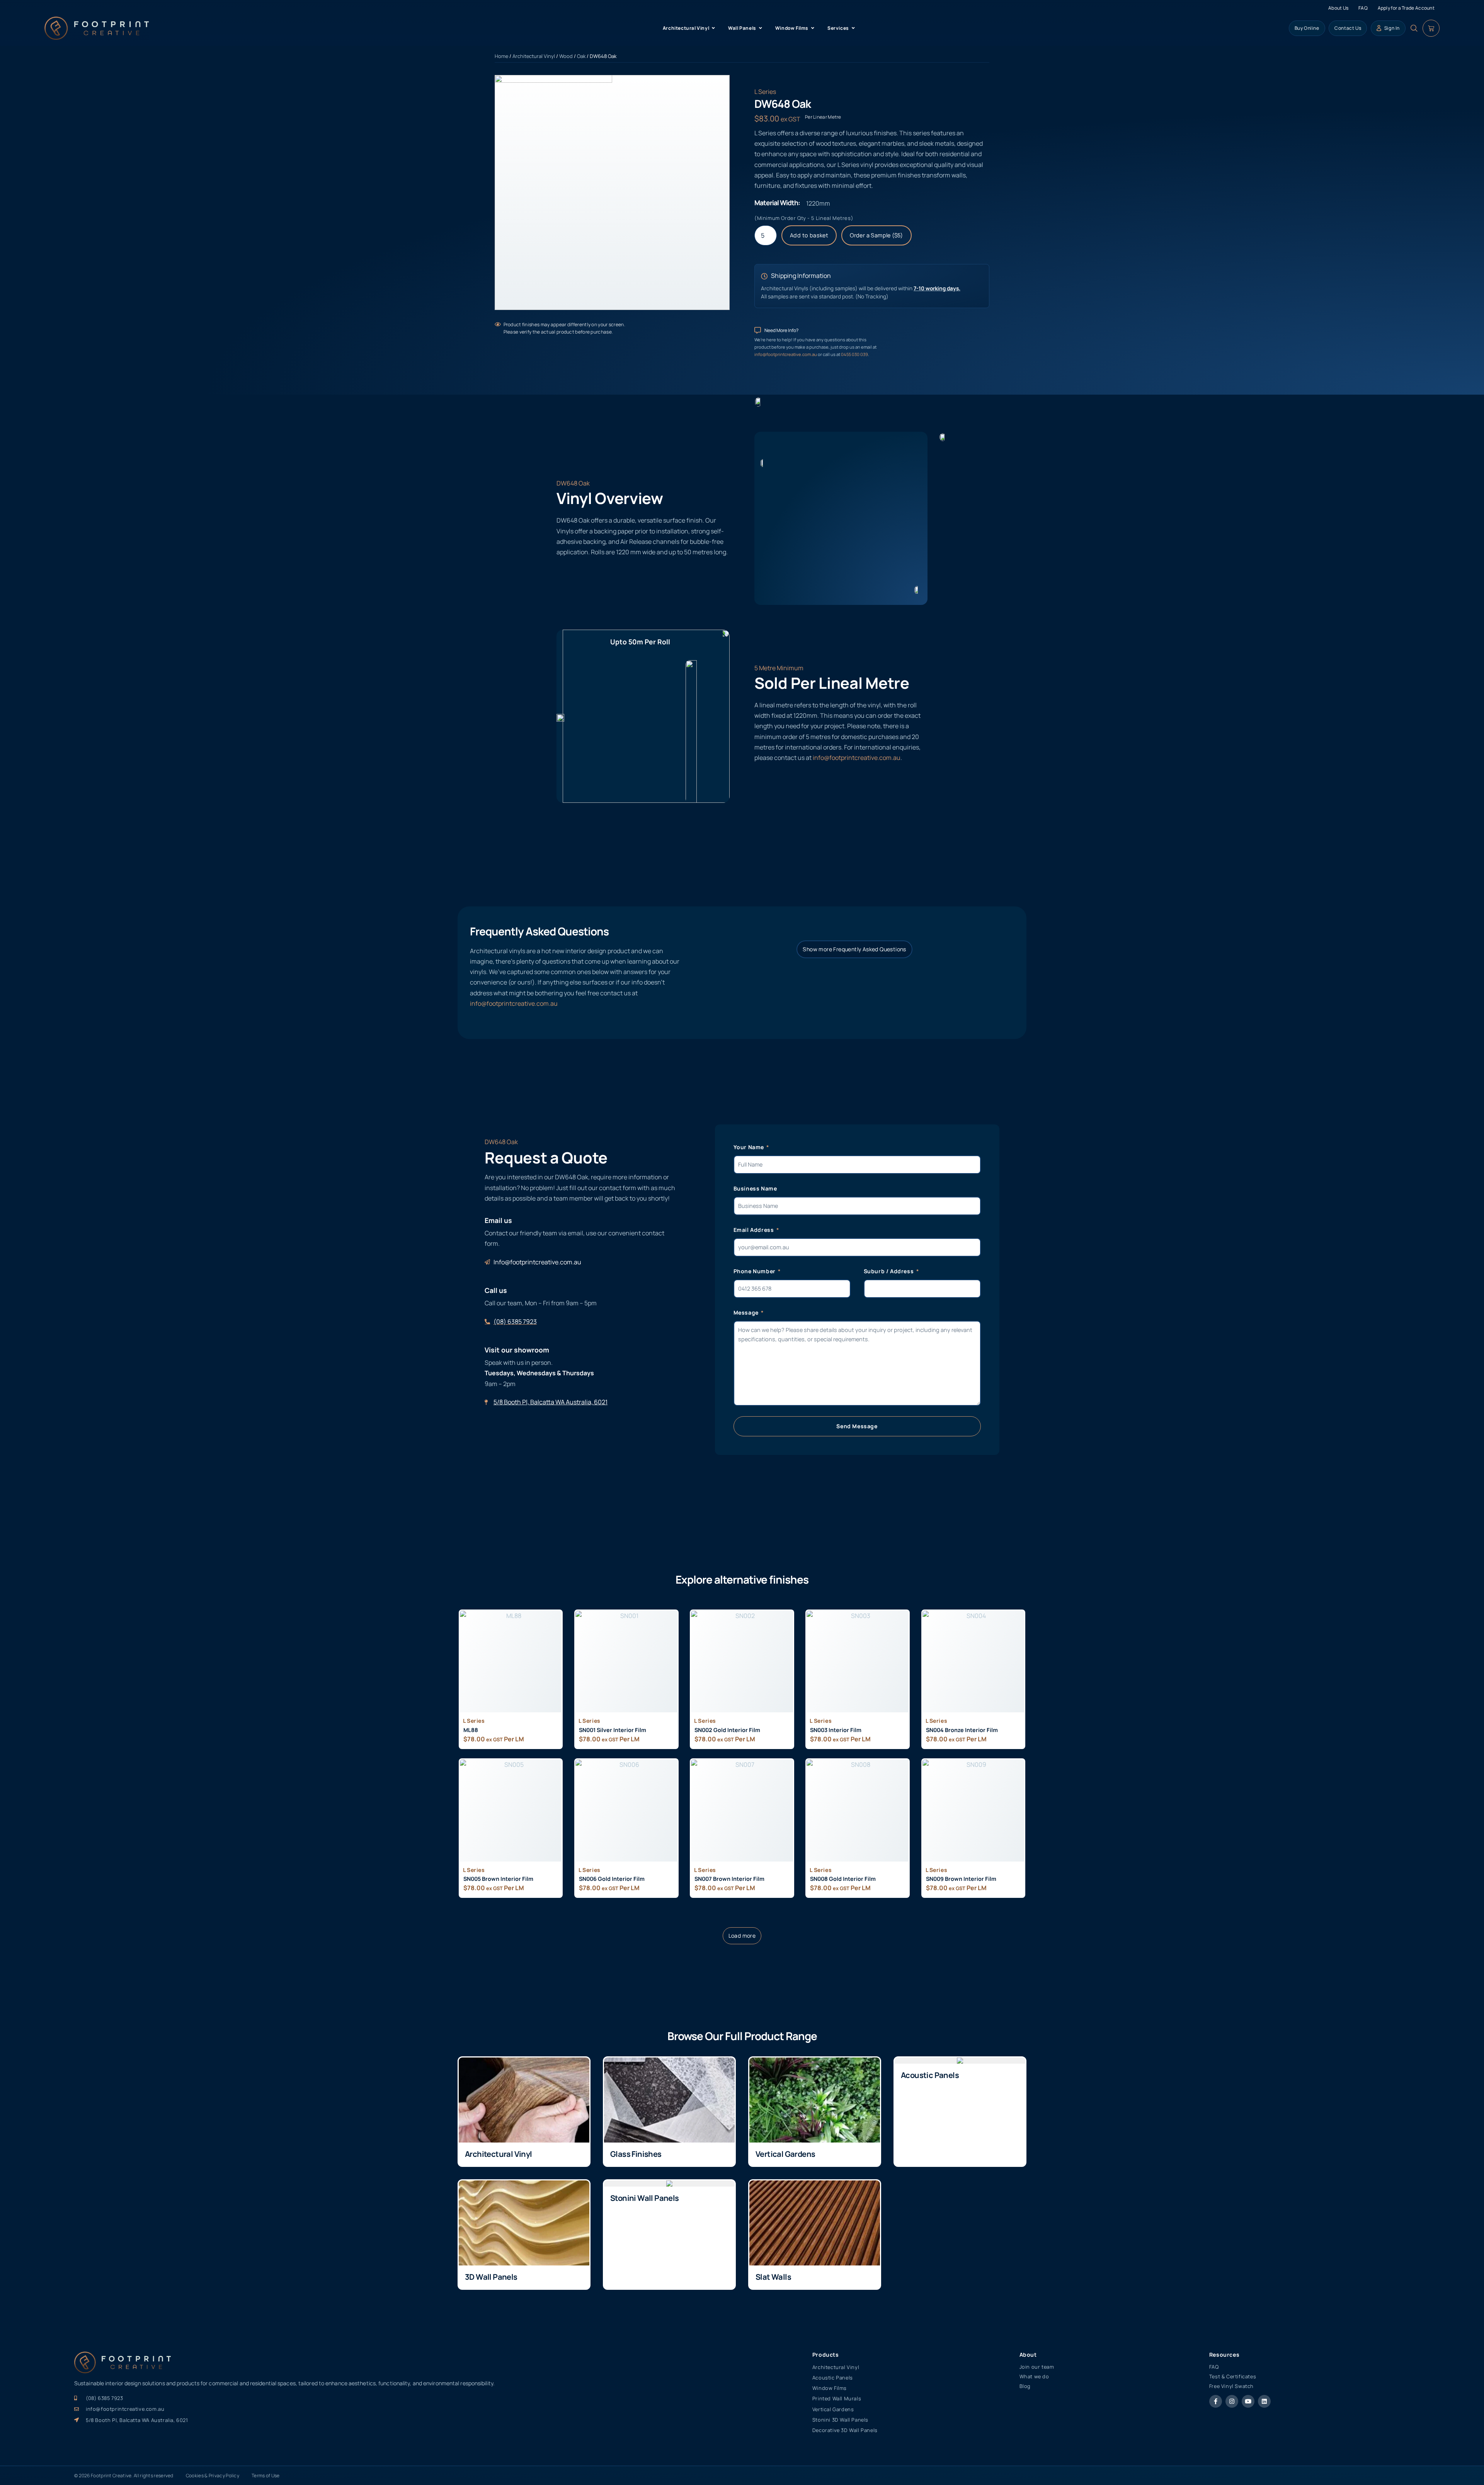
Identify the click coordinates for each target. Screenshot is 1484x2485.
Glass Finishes (636, 2154)
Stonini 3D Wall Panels (840, 2420)
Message (747, 1312)
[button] (742, 1936)
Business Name (755, 1188)
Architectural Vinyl (534, 56)
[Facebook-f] (1216, 2401)
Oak (581, 56)
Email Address (754, 1230)
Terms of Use (266, 2476)
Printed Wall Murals (837, 2398)
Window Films (830, 2388)
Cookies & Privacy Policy (213, 2476)
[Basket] (1431, 28)
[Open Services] (853, 28)
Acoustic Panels (930, 2075)
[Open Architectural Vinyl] (713, 28)
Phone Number (755, 1271)
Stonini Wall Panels (645, 2198)
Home (501, 56)
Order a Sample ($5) (876, 235)
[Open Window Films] (813, 28)
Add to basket (809, 235)
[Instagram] (1232, 2401)
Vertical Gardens (785, 2154)
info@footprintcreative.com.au (786, 354)
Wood (566, 56)
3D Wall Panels (491, 2277)
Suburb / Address (889, 1271)
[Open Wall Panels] (761, 28)
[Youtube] (1248, 2401)
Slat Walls (773, 2277)
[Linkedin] (1264, 2401)
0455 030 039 (854, 354)
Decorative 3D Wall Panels (845, 2430)
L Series (765, 92)
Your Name (750, 1147)
